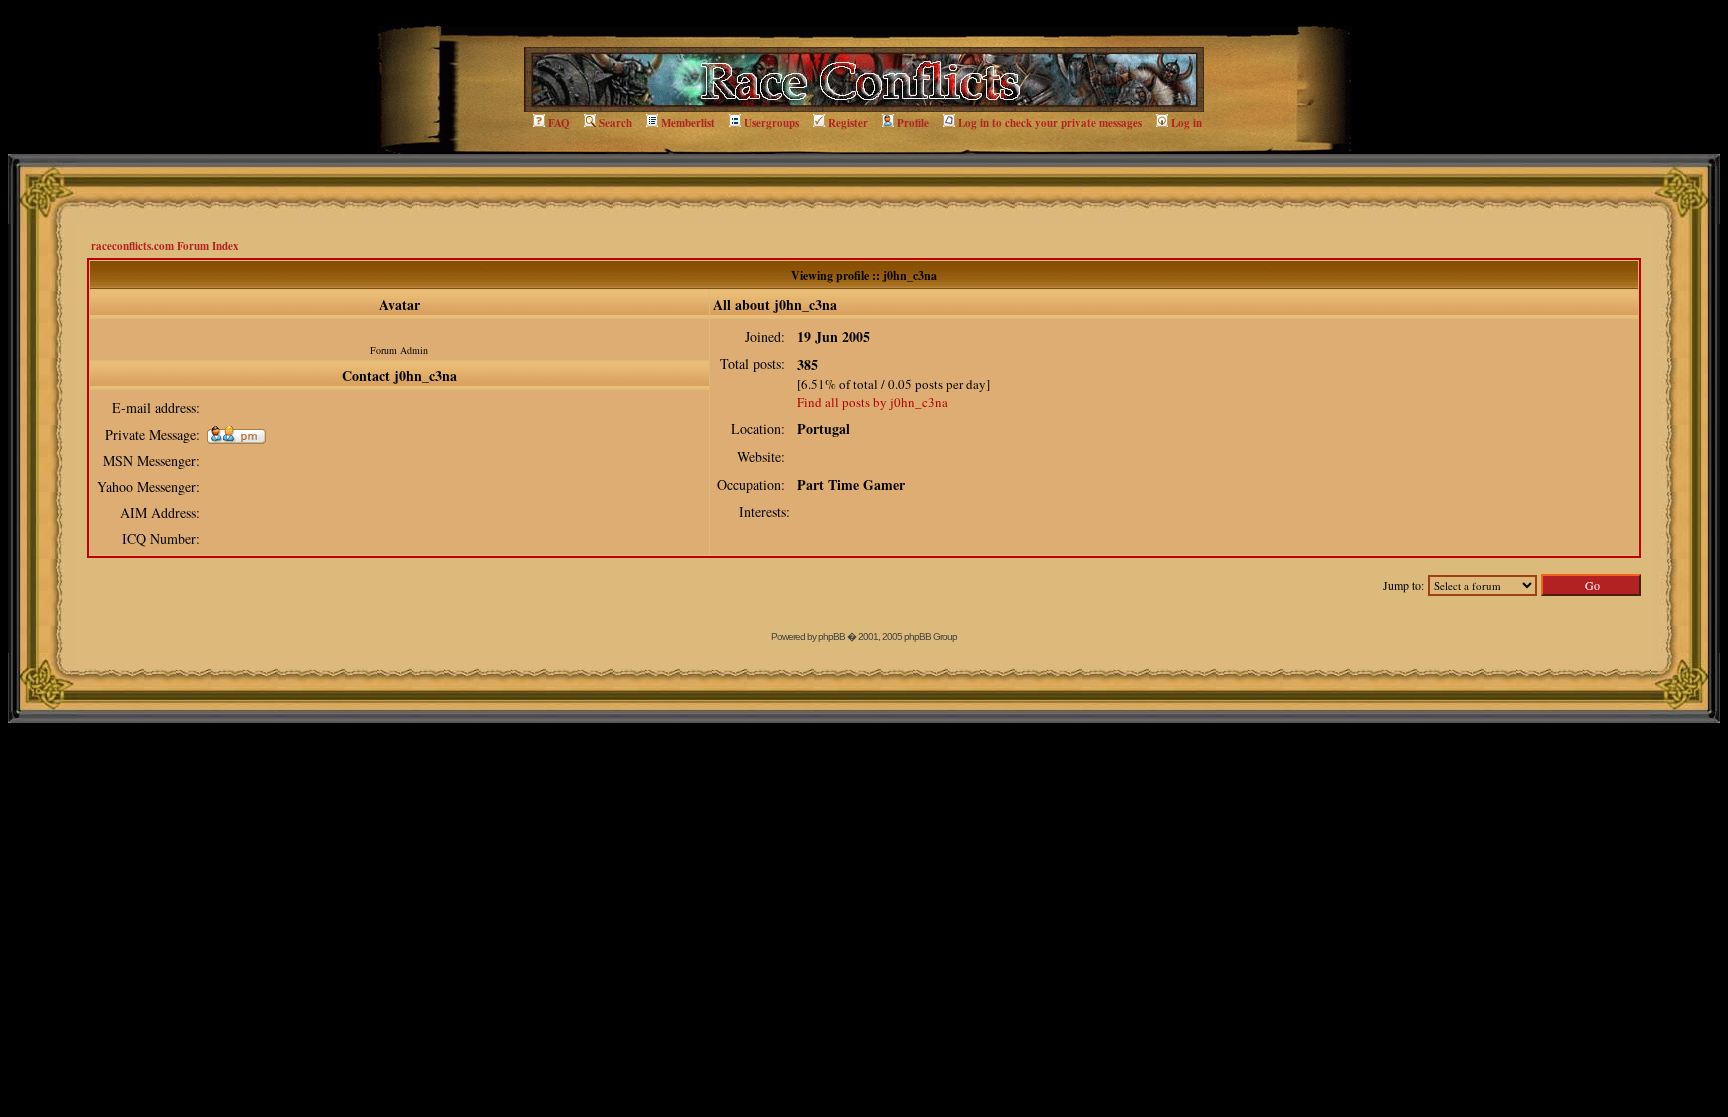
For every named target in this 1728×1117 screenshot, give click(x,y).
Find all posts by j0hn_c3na (872, 402)
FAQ (559, 123)
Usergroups (771, 123)
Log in (1186, 123)
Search (615, 123)
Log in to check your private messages (1050, 123)
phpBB (831, 636)
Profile (913, 123)
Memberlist (688, 123)
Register (848, 123)
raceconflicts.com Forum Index (165, 246)
